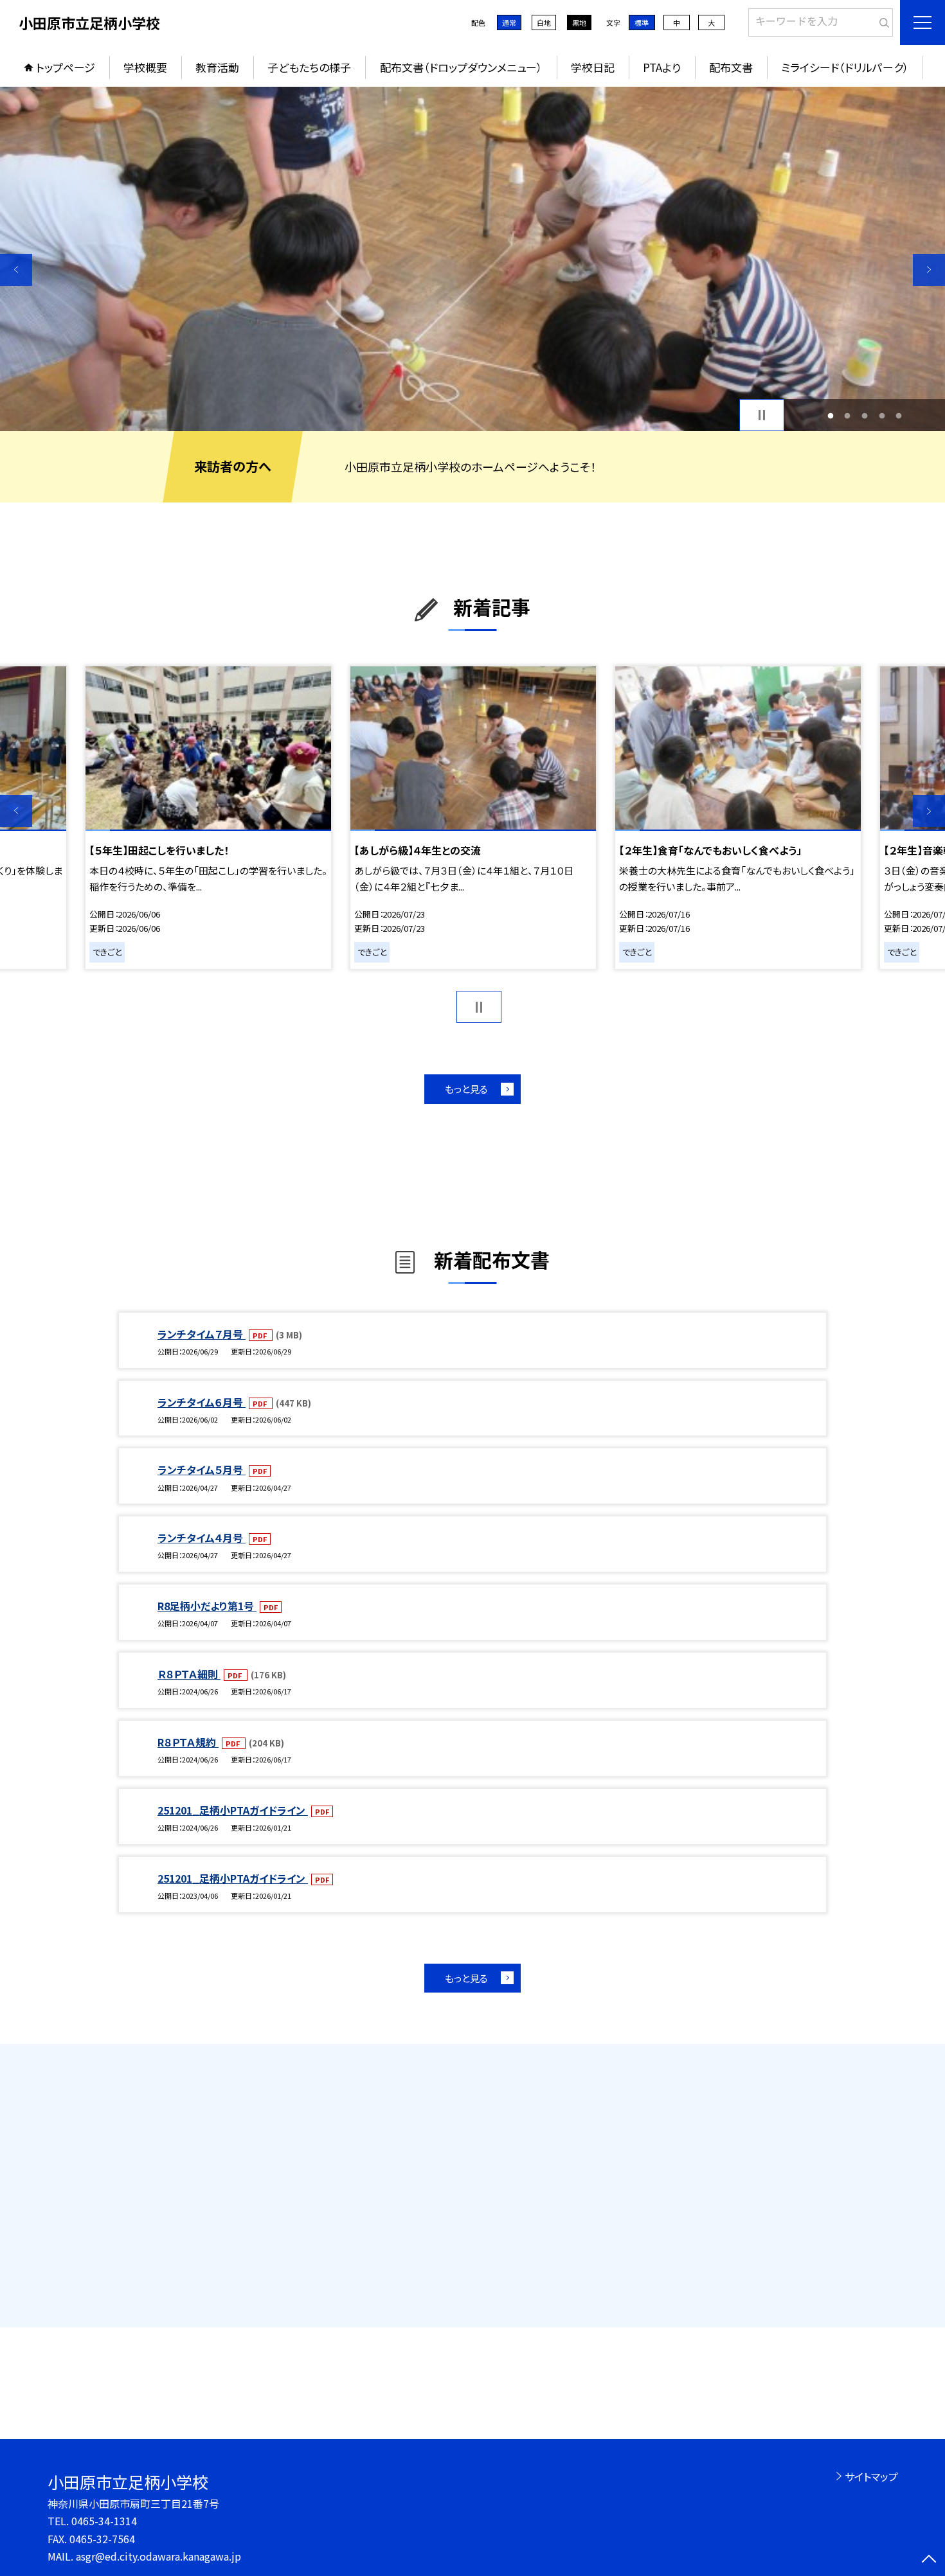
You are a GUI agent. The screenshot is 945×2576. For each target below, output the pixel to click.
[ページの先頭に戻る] (929, 2560)
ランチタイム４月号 (202, 1538)
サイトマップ (871, 2476)
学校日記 (593, 67)
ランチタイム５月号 (202, 1470)
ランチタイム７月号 (202, 1334)
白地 (544, 22)
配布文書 (731, 67)
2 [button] (848, 415)
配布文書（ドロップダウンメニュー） (461, 67)
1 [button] (830, 415)
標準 (642, 22)
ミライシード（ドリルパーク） (845, 67)
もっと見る (466, 1089)
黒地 (579, 22)
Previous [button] (16, 270)
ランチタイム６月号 (202, 1402)
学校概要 (145, 67)
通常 (509, 22)
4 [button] (882, 415)
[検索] (882, 20)
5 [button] (899, 415)
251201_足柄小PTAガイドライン (233, 1810)
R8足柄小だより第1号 (207, 1606)
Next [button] (929, 270)
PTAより (662, 67)
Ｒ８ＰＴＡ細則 (189, 1674)
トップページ (66, 67)
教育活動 (217, 67)
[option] (473, 259)
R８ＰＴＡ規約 (188, 1742)
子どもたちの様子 (309, 67)
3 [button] (865, 415)
